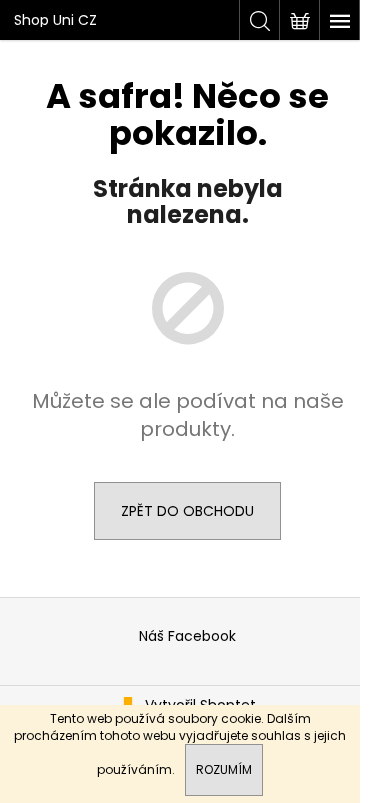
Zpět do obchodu (187, 511)
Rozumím (224, 769)
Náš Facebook (187, 636)
